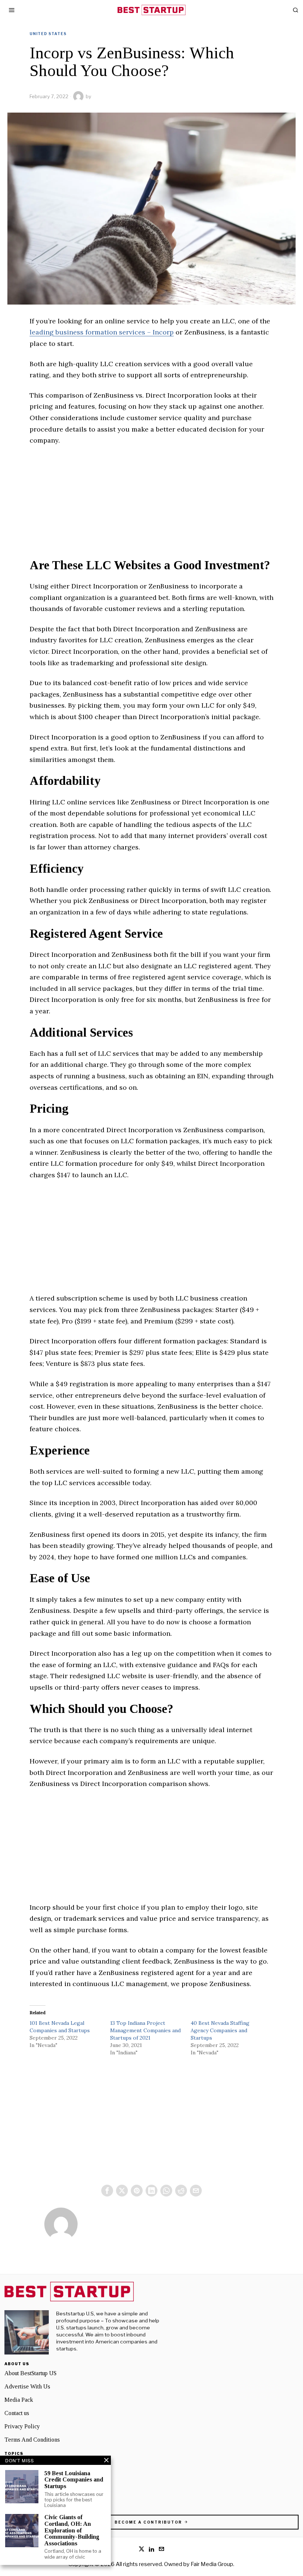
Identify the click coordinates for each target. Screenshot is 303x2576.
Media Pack (19, 2400)
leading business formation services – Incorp (102, 332)
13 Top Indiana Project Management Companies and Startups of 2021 (145, 2030)
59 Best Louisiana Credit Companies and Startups (74, 2480)
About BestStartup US (30, 2373)
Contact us (17, 2413)
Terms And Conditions (32, 2440)
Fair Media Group (212, 2564)
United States (48, 34)
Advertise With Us (27, 2386)
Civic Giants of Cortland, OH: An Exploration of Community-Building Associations (72, 2530)
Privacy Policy (22, 2426)
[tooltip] (107, 2191)
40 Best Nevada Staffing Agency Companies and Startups (220, 2030)
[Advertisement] (151, 507)
